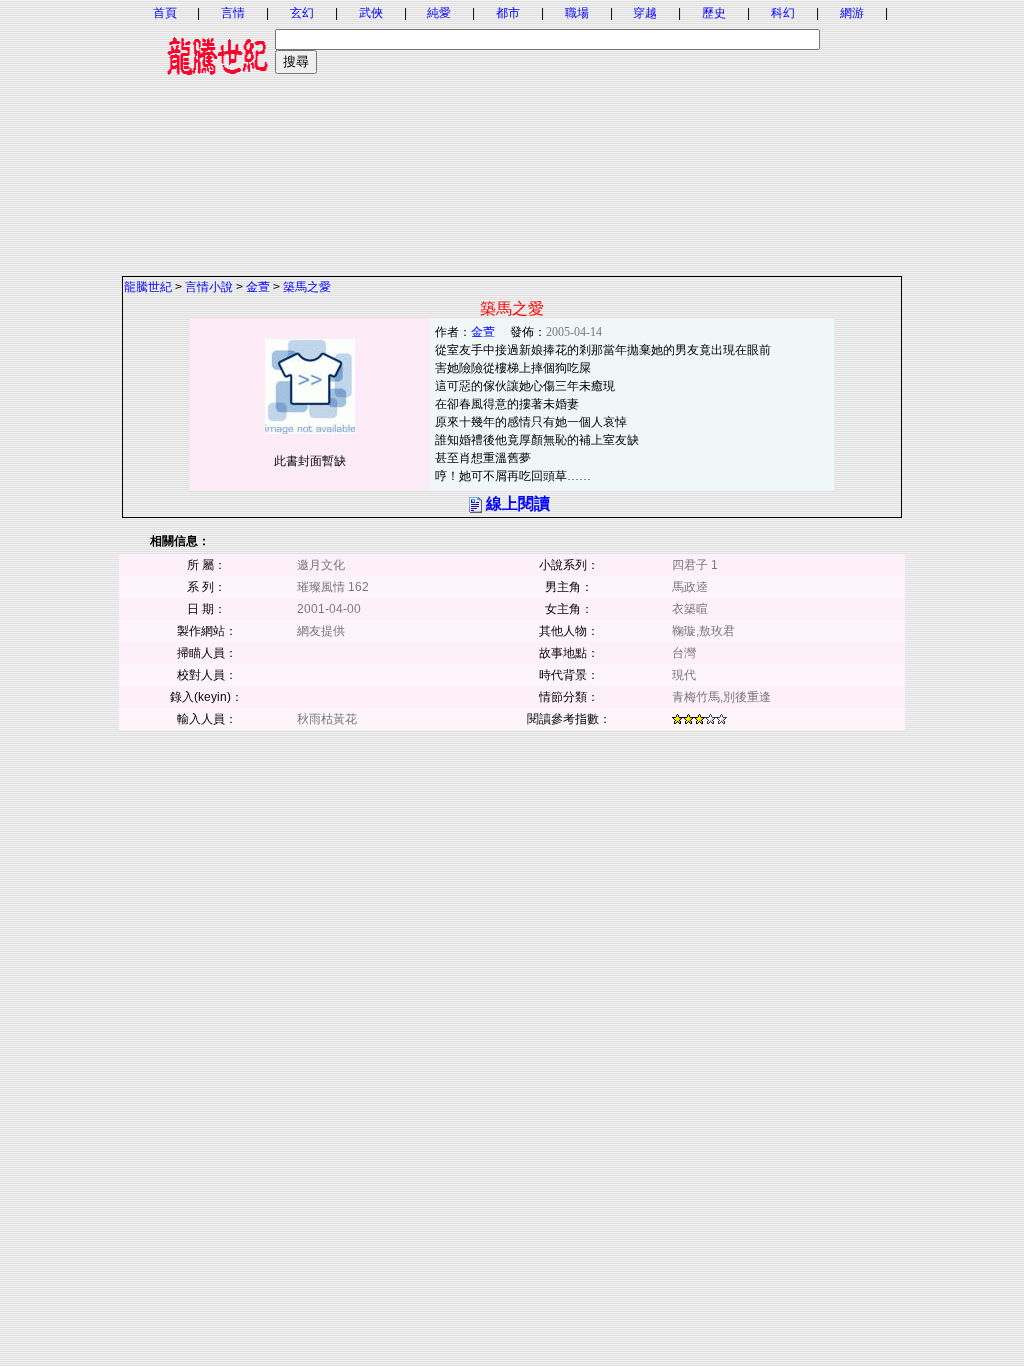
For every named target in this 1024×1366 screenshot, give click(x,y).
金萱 (258, 287)
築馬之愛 (307, 287)
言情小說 (209, 287)
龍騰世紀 (148, 287)
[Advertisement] (512, 135)
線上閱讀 (518, 503)
